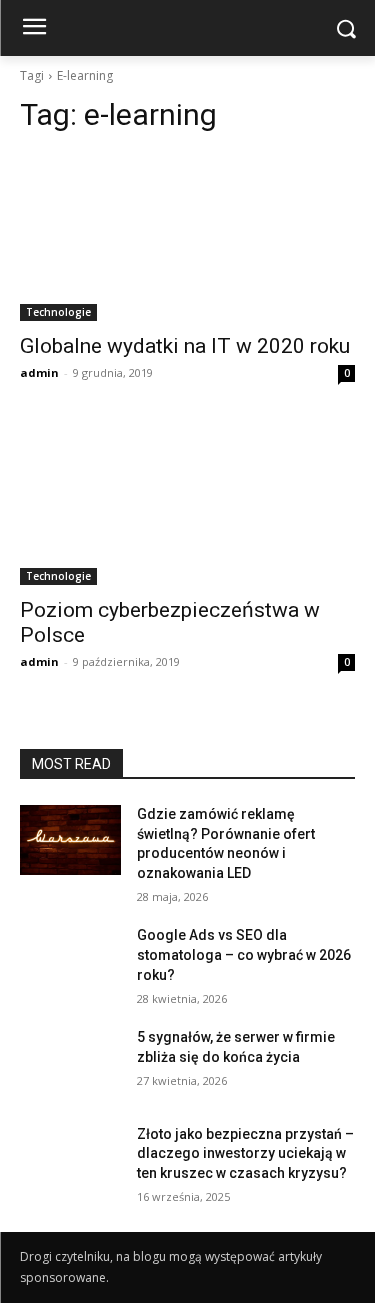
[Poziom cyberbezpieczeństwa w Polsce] (187, 502)
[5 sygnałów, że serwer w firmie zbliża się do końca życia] (70, 1063)
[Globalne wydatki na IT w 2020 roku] (187, 237)
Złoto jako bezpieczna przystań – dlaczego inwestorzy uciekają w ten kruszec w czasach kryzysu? (245, 1153)
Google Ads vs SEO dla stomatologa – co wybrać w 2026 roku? (244, 954)
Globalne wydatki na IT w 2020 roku (185, 346)
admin (39, 372)
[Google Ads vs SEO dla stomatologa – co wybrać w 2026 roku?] (70, 961)
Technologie (58, 312)
